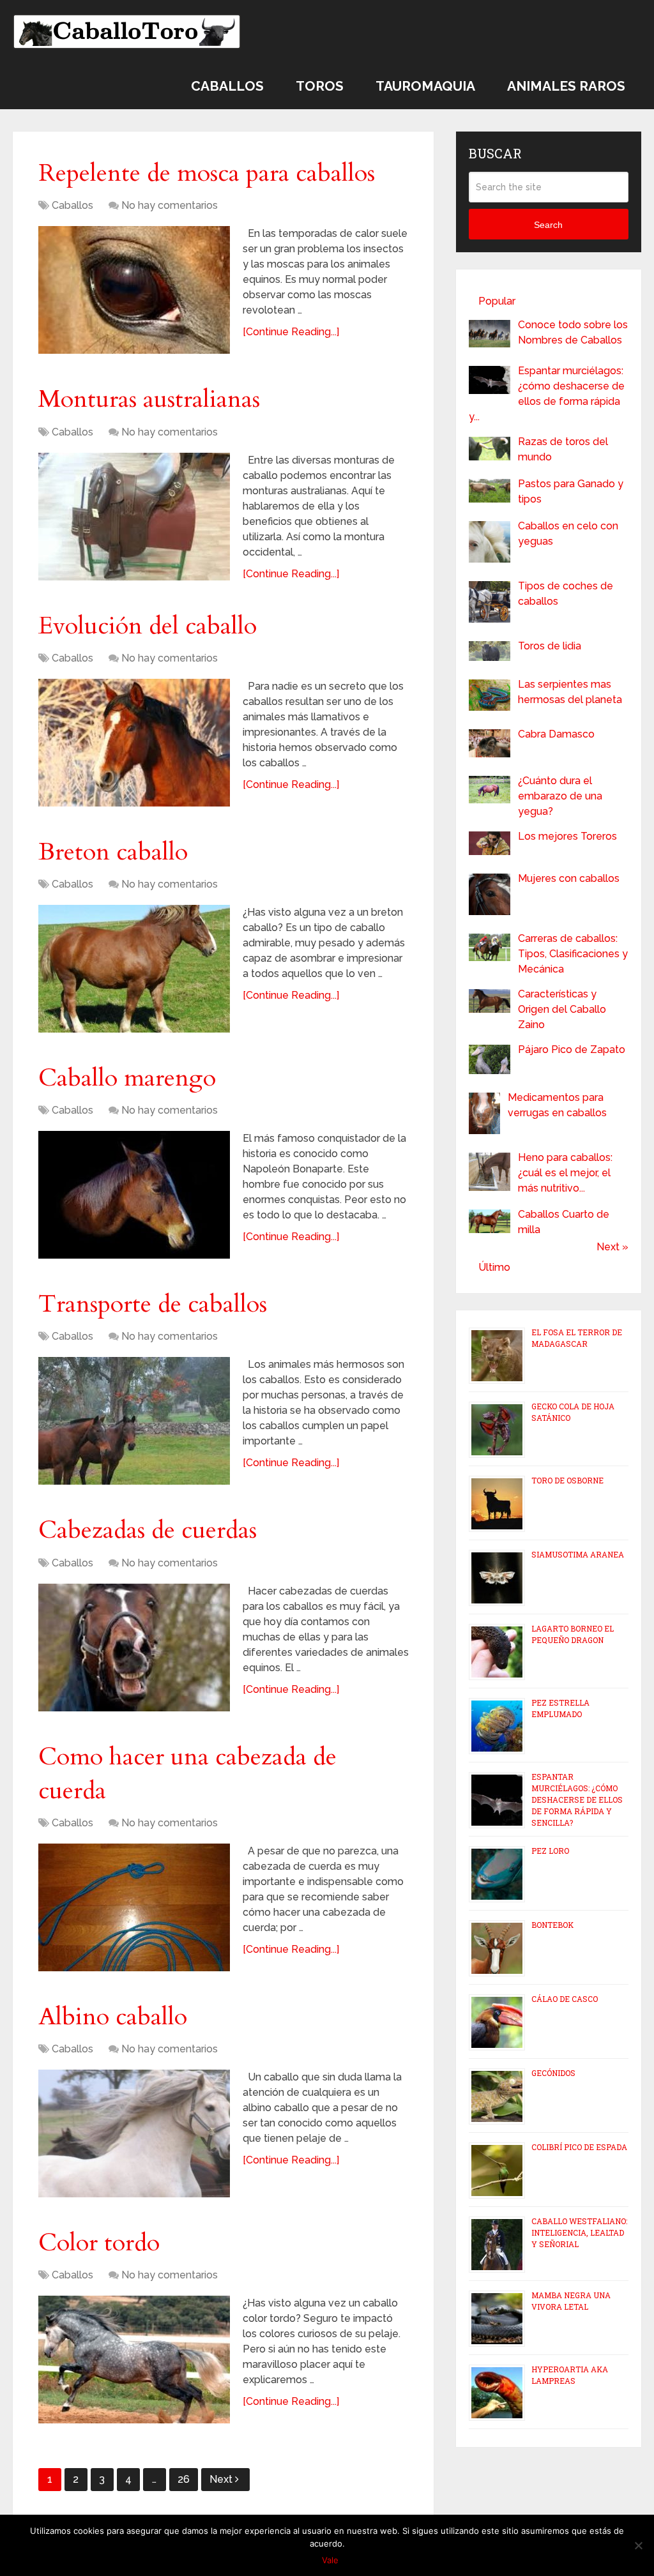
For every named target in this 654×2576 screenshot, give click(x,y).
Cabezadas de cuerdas (148, 1530)
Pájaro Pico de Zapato (572, 1049)
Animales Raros (566, 86)
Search (548, 225)
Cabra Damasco (556, 734)
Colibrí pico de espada (579, 2147)
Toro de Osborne (567, 1480)
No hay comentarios (170, 205)
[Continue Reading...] (291, 332)
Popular (497, 301)
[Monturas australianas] (134, 517)
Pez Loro (550, 1851)
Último (494, 1267)
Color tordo (99, 2243)
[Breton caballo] (134, 969)
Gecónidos (553, 2073)
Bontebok (552, 1925)
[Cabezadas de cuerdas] (134, 1648)
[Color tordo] (134, 2360)
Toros (320, 86)
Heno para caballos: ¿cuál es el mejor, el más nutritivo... (565, 1173)
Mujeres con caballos (569, 878)
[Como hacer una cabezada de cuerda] (134, 1907)
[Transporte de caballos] (134, 1421)
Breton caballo (113, 852)
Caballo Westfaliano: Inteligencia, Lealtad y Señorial (579, 2232)
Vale (330, 2560)
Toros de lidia (550, 646)
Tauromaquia (425, 86)
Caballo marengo (127, 1078)
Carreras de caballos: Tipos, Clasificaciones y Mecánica (573, 954)
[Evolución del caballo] (134, 743)
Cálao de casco (565, 1999)
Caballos (227, 86)
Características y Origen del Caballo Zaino (562, 1009)
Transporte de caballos (153, 1304)
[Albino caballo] (134, 2133)
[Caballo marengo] (134, 1195)
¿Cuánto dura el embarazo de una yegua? (560, 796)
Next (222, 2479)
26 (184, 2479)
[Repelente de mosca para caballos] (134, 290)
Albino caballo (113, 2017)
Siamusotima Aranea (578, 1554)
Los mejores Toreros (567, 836)
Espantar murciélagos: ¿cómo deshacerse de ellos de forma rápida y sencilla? (577, 1799)
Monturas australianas (149, 399)
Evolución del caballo (148, 626)
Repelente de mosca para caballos (207, 173)
